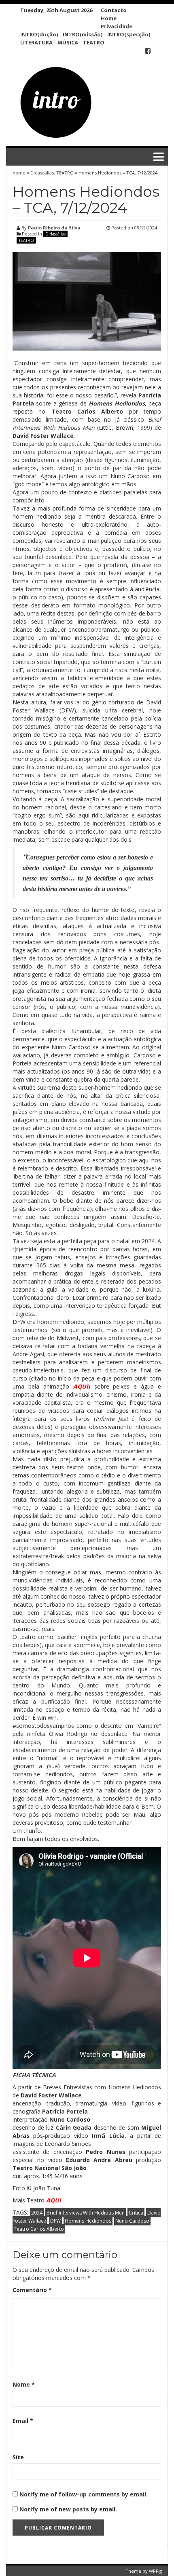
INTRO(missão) (83, 34)
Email (23, 2421)
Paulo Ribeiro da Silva (54, 228)
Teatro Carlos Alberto (39, 2229)
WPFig (155, 2571)
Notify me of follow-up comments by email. (84, 2494)
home (20, 173)
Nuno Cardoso (132, 2221)
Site (18, 2457)
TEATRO (94, 42)
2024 (37, 2213)
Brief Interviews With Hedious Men (86, 2213)
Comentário (32, 2290)
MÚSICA (68, 42)
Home (109, 18)
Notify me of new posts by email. (68, 2509)
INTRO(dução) (39, 34)
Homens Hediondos (88, 2221)
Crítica (136, 2213)
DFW (55, 2221)
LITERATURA (36, 42)
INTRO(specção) (129, 34)
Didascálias (42, 173)
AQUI (81, 1386)
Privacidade (117, 26)
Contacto (114, 10)
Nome (24, 2384)
